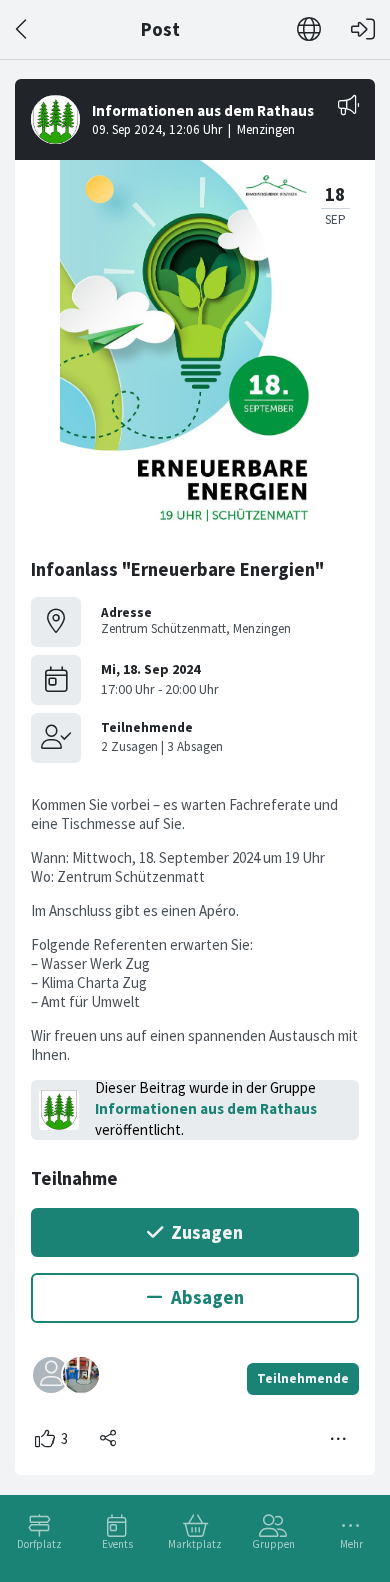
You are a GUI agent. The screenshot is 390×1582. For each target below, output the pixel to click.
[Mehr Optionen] (339, 1439)
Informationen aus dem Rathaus (206, 1108)
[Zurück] (22, 29)
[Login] (363, 29)
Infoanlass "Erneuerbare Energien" (177, 569)
